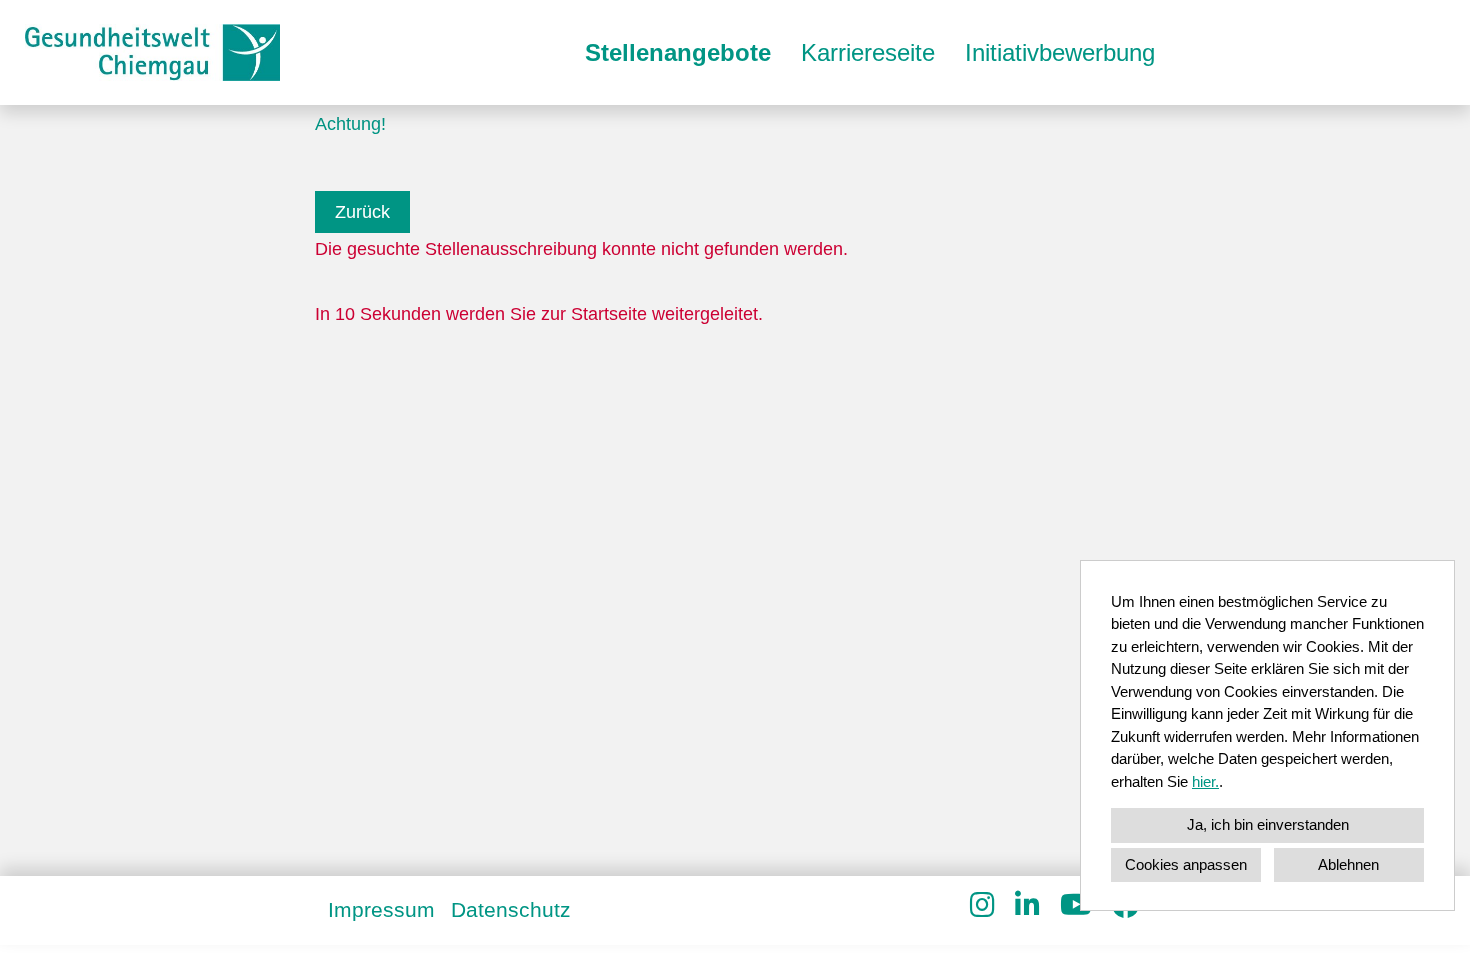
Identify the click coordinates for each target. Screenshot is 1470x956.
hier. (1205, 781)
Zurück (362, 212)
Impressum (381, 909)
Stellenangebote (678, 52)
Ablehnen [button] (1348, 864)
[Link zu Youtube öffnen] (1076, 905)
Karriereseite (868, 52)
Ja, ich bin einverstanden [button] (1268, 824)
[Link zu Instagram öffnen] (982, 905)
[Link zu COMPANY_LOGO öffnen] (152, 52)
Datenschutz (511, 909)
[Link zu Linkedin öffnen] (1027, 905)
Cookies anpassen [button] (1186, 864)
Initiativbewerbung (1060, 52)
